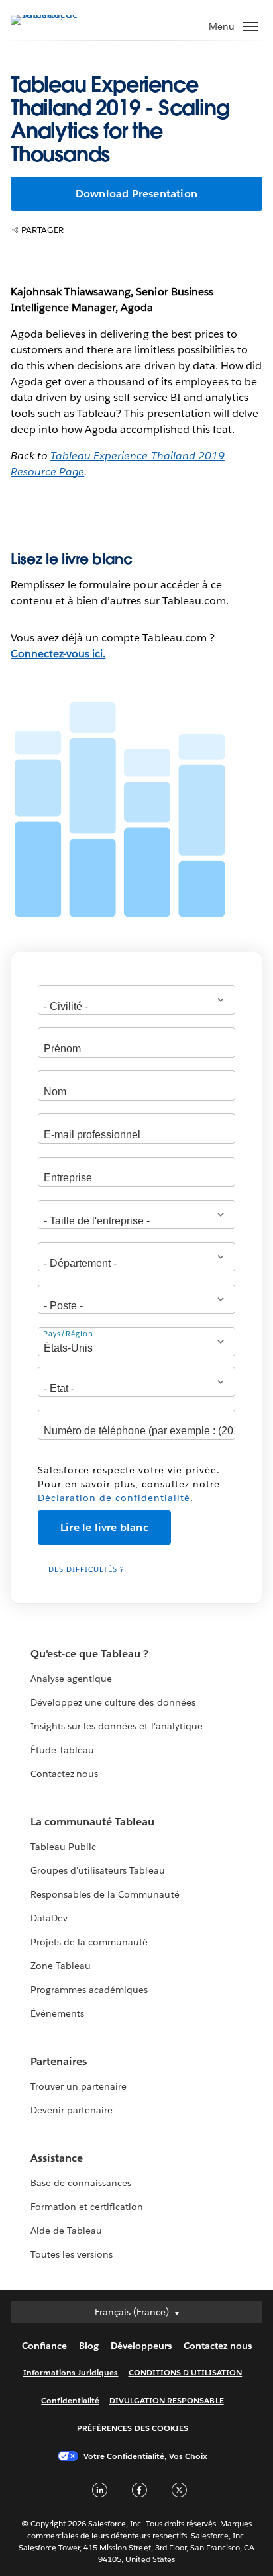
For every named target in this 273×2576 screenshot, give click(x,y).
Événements (57, 2013)
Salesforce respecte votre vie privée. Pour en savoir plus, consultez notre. (129, 1484)
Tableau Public (63, 1847)
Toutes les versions (72, 2254)
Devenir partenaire (72, 2110)
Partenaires (59, 2061)
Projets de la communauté (89, 1942)
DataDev (49, 1918)
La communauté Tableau (92, 1822)
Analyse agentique (71, 1679)
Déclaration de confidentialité (114, 1498)
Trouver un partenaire (79, 2086)
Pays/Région (68, 1334)
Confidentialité (70, 2400)
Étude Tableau (62, 1750)
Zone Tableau (61, 1966)
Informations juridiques (71, 2372)
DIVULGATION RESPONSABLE (167, 2400)
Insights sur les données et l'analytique (117, 1726)
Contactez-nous (64, 1774)
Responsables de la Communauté (105, 1894)
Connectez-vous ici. (58, 654)
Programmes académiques (89, 1990)
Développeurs (141, 2346)
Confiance (44, 2346)
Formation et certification (87, 2207)
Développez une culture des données (113, 1702)
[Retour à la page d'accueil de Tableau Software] (57, 14)
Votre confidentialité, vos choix (146, 2456)
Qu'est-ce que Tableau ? (89, 1654)
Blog (89, 2346)
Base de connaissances (81, 2183)
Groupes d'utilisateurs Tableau (98, 1870)
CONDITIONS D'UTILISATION (186, 2372)
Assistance (57, 2158)
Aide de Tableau (66, 2231)
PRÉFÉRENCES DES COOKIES (133, 2428)
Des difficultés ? (86, 1570)
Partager (41, 230)
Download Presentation (136, 194)
